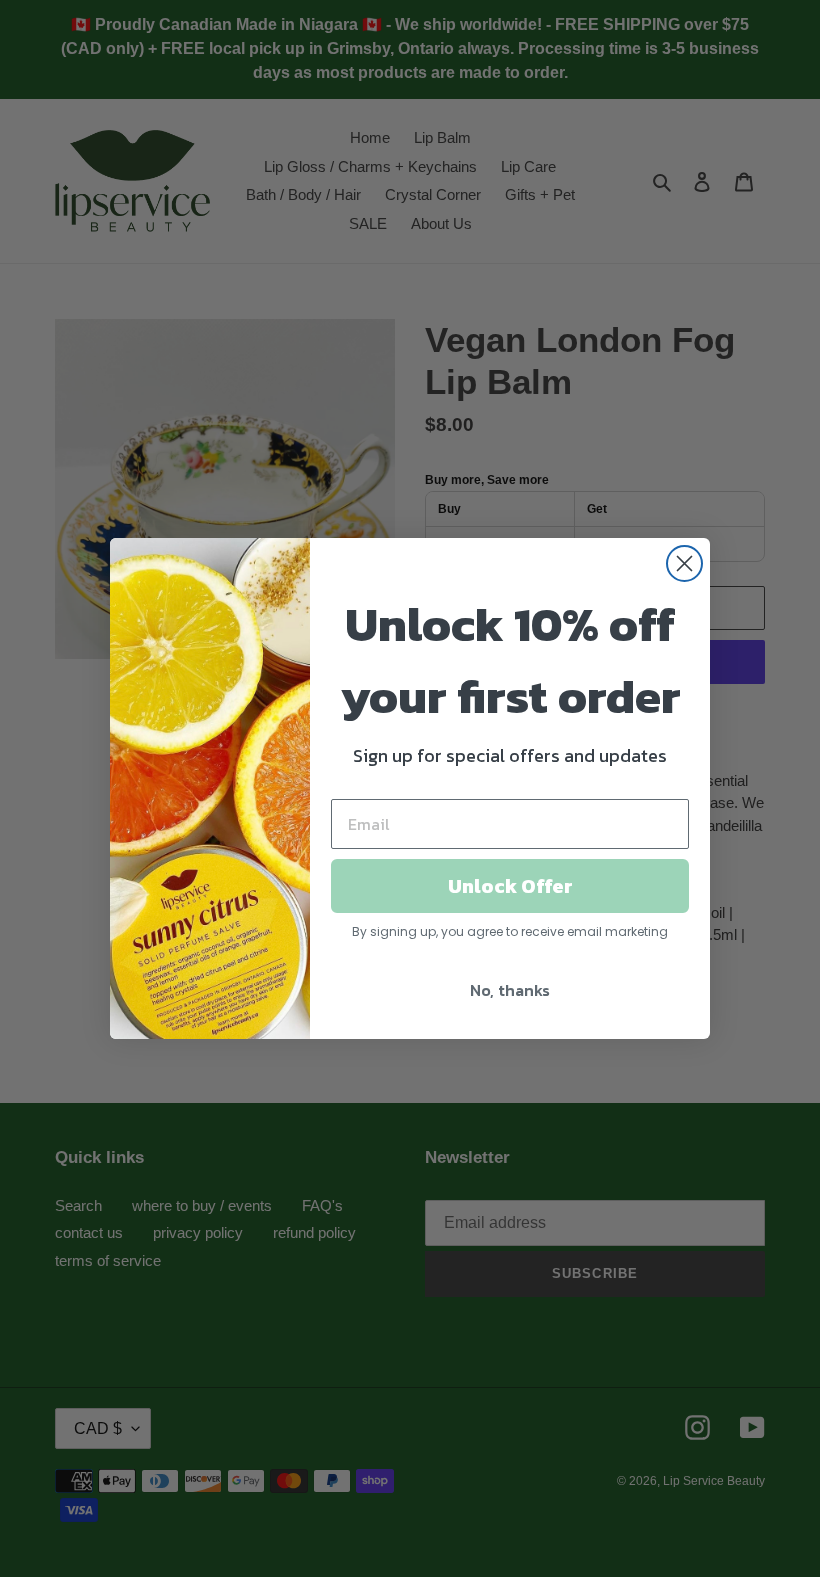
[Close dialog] (684, 563)
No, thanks (510, 990)
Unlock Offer (510, 886)
